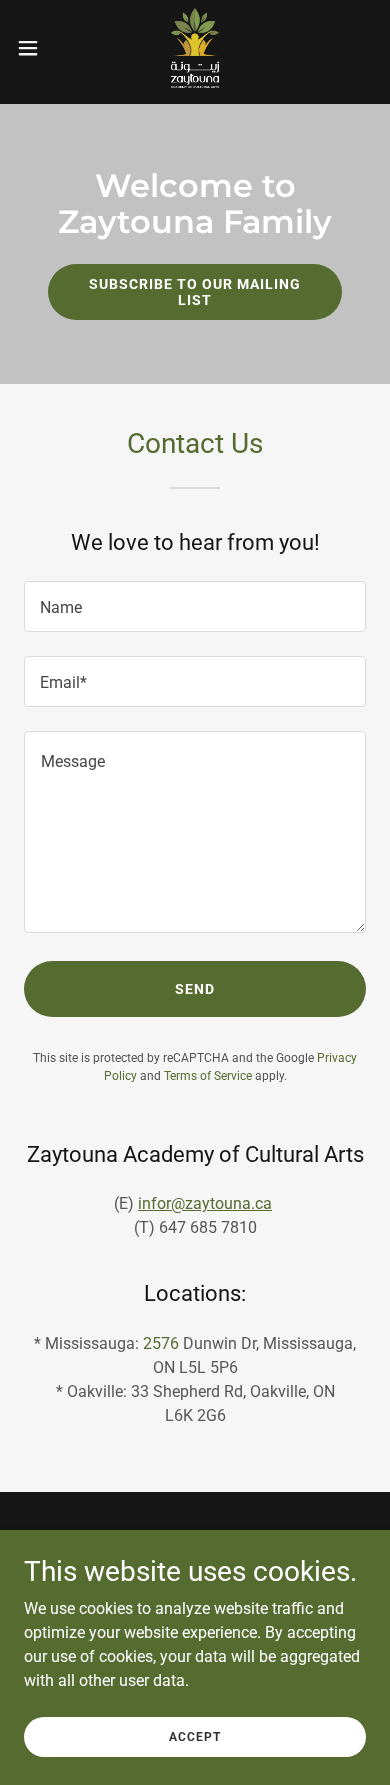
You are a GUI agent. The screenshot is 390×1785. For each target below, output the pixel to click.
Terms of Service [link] (208, 1076)
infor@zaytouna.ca (205, 1203)
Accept (194, 1737)
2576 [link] (161, 1343)
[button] (36, 48)
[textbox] (195, 606)
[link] (195, 48)
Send (195, 989)
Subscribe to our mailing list (195, 292)
